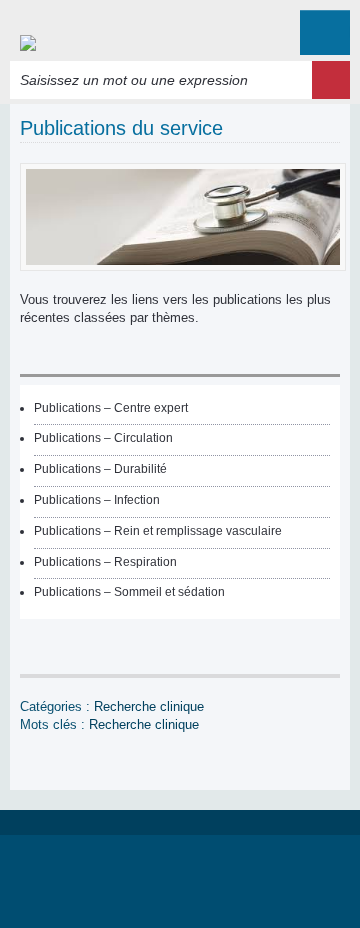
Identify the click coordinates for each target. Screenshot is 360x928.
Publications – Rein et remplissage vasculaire (158, 531)
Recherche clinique (149, 706)
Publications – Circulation (103, 438)
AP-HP (180, 879)
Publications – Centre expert (111, 408)
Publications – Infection (97, 500)
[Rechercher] (331, 80)
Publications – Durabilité (100, 469)
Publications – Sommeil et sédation (129, 592)
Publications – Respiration (105, 562)
